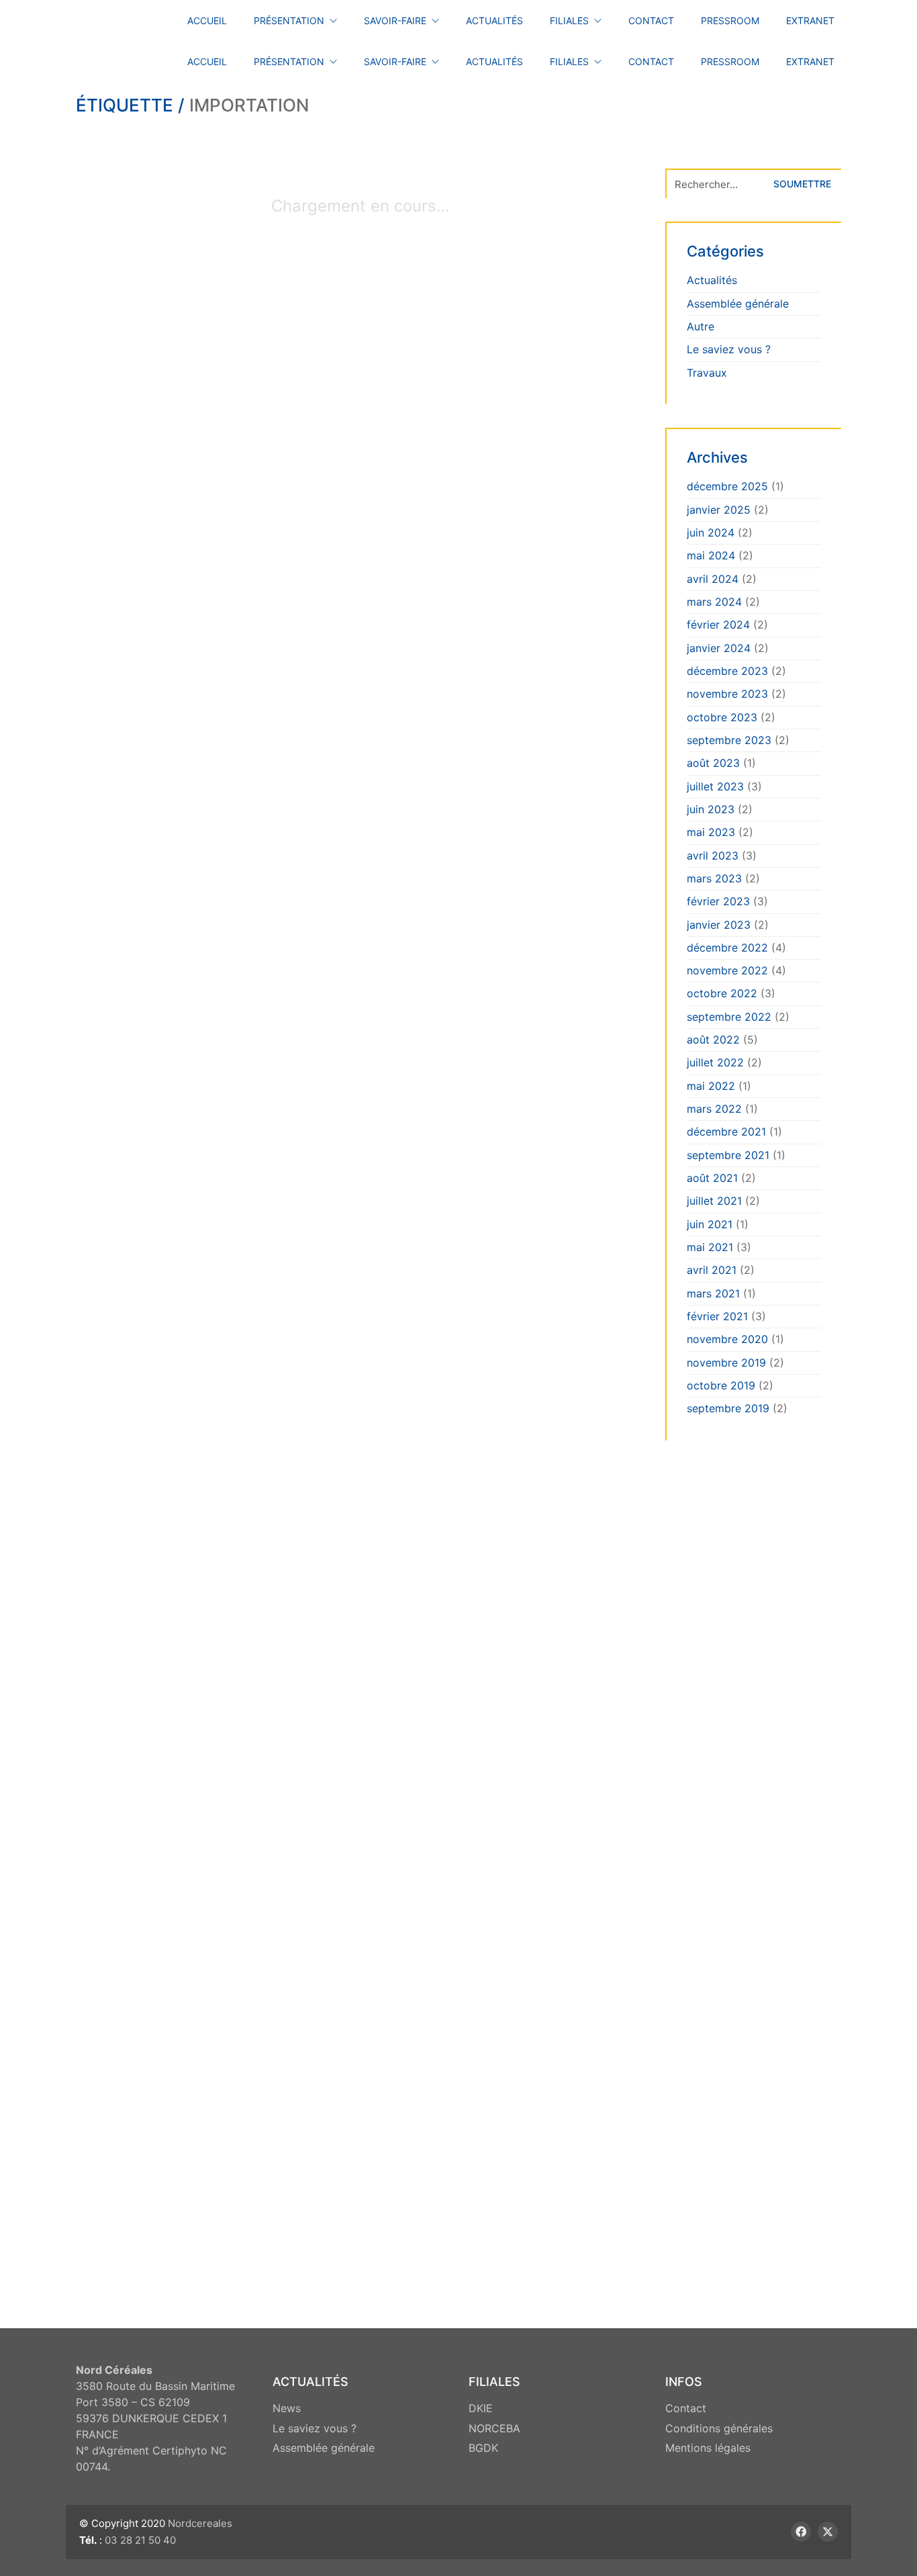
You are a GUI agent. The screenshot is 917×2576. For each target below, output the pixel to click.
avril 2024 (713, 579)
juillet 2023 (715, 786)
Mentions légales (708, 2448)
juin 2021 (710, 1224)
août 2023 (713, 763)
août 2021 (712, 1178)
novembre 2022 (727, 970)
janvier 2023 (719, 925)
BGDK (483, 2448)
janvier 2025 (719, 510)
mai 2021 (710, 1247)
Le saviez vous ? (729, 349)
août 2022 (713, 1040)
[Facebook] (801, 2532)
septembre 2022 (729, 1017)
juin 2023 (711, 809)
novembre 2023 (727, 694)
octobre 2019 (721, 1385)
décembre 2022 (727, 948)
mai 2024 (711, 555)
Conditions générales (719, 2428)
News (287, 2408)
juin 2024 (711, 533)
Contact (686, 2408)
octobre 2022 (722, 993)
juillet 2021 (714, 1201)
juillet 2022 (715, 1062)
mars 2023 (714, 878)
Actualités (712, 280)
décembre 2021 (726, 1132)
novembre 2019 (726, 1363)
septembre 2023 (729, 740)
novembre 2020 (727, 1339)
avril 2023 (713, 856)
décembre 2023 (727, 671)
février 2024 (718, 625)
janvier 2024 (719, 648)
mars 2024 (714, 602)
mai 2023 (711, 832)
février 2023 (718, 901)
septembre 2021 (728, 1155)
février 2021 (717, 1316)
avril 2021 (712, 1270)
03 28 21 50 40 (140, 2540)
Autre (701, 326)
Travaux (707, 373)
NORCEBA (494, 2428)
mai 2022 (711, 1086)
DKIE (481, 2408)
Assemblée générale (738, 304)
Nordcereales (200, 2523)
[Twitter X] (828, 2532)
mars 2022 (714, 1109)
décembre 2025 (727, 486)
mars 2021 (713, 1293)
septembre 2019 (728, 1408)
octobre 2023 (722, 717)
